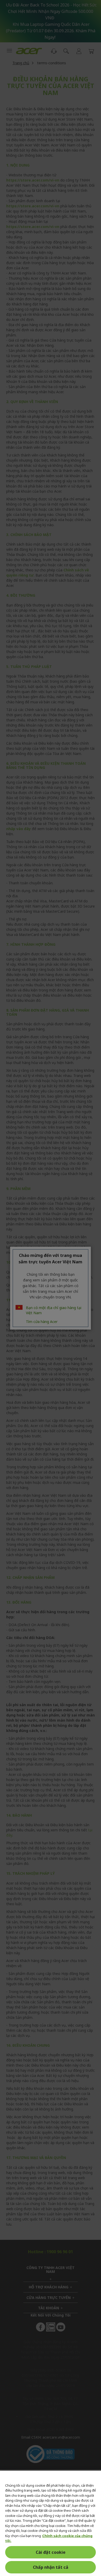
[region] (51, 2523)
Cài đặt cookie (51, 2552)
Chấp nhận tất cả (51, 2567)
